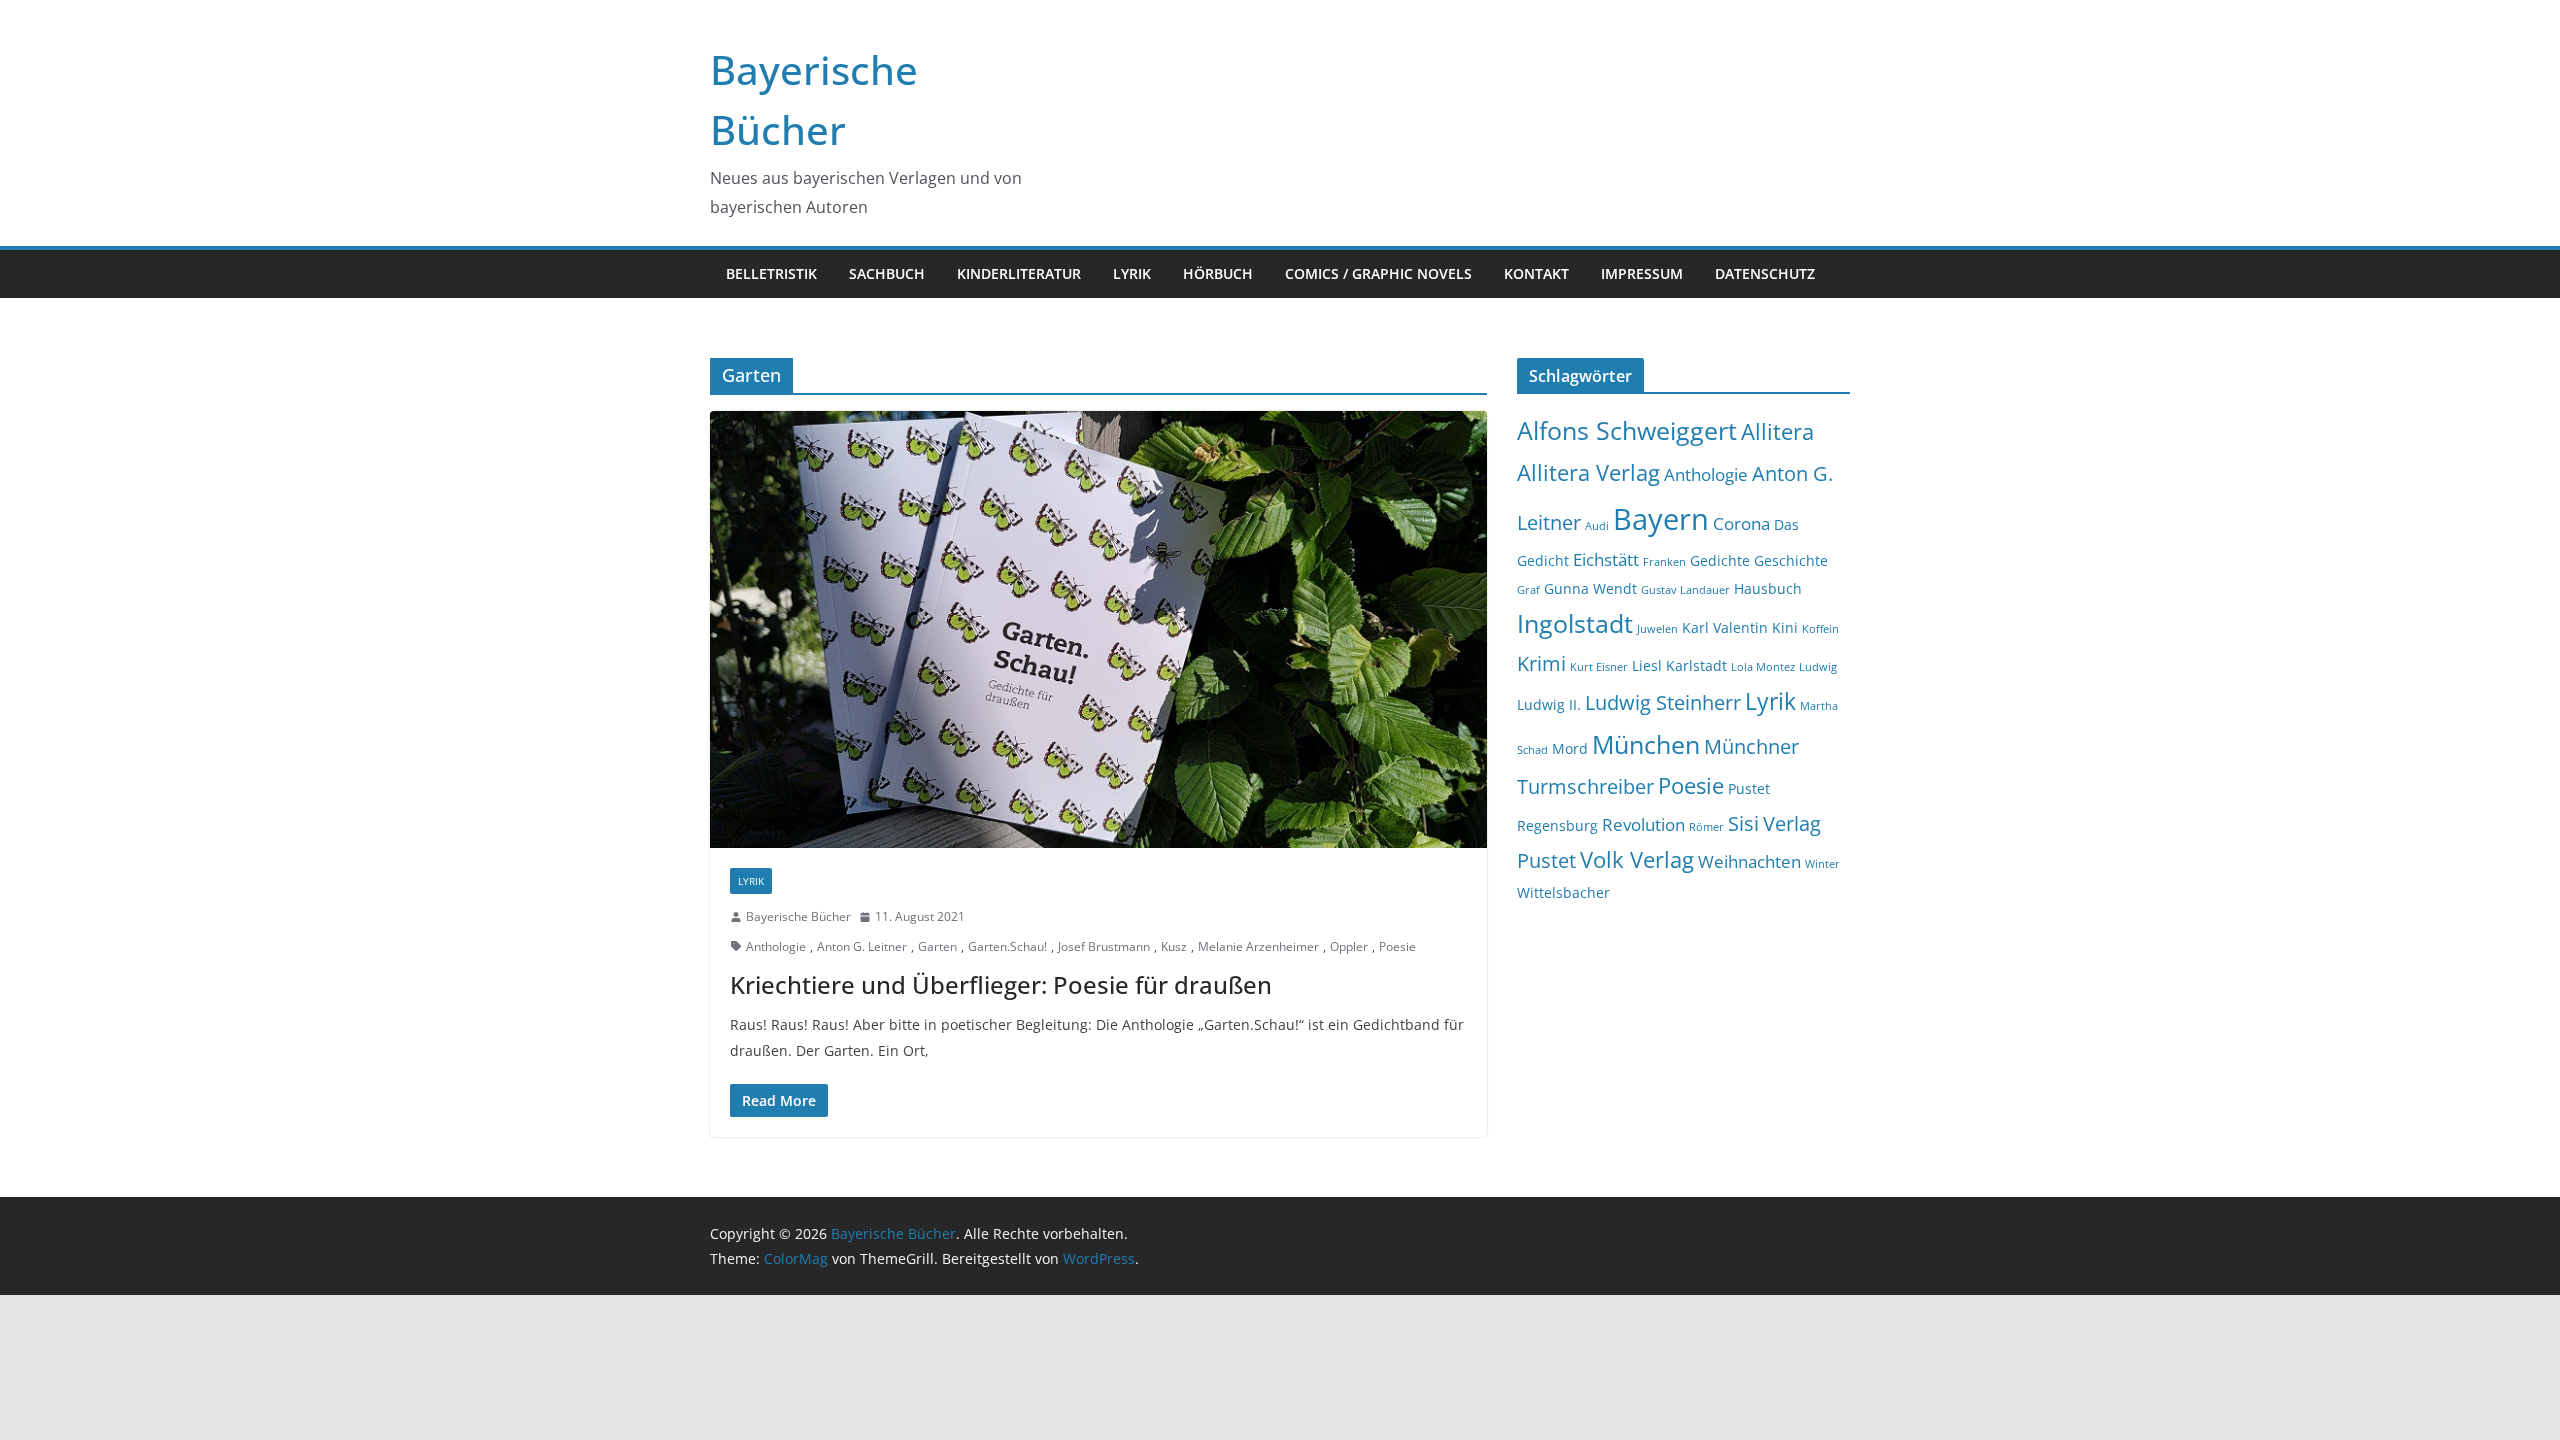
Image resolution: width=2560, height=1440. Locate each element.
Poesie (1397, 946)
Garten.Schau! (1007, 946)
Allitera (1777, 431)
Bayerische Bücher (798, 916)
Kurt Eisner (1599, 667)
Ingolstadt (1575, 623)
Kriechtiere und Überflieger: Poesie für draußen (1001, 984)
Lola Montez (1763, 667)
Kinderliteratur (1019, 273)
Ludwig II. (1549, 704)
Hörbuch (1218, 273)
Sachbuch (887, 273)
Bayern (1661, 519)
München (1646, 744)
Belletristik (771, 273)
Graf (1528, 590)
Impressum (1642, 273)
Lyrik (1132, 273)
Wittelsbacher (1563, 892)
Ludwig (1818, 667)
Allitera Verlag (1588, 472)
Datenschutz (1765, 273)
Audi (1597, 526)
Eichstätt (1606, 559)
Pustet (1749, 788)
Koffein (1820, 629)
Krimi (1541, 663)
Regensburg (1557, 825)
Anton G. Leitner (862, 946)
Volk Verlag (1637, 859)
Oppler (1349, 946)
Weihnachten (1749, 861)
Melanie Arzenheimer (1258, 946)
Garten (937, 946)
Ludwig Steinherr (1663, 702)
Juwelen (1657, 629)
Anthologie (776, 946)
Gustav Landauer (1685, 590)
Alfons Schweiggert (1627, 430)
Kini (1785, 627)
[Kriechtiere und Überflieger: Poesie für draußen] (1098, 629)
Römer (1706, 827)
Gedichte (1720, 560)
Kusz (1174, 946)
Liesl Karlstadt (1679, 665)
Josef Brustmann (1104, 946)
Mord (1570, 748)
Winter (1822, 864)
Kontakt (1536, 273)
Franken (1664, 562)
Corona (1741, 523)
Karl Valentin (1725, 627)
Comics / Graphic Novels (1378, 273)
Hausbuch (1768, 588)
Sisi (1743, 823)
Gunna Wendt (1590, 588)
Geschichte (1791, 560)
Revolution (1643, 824)
